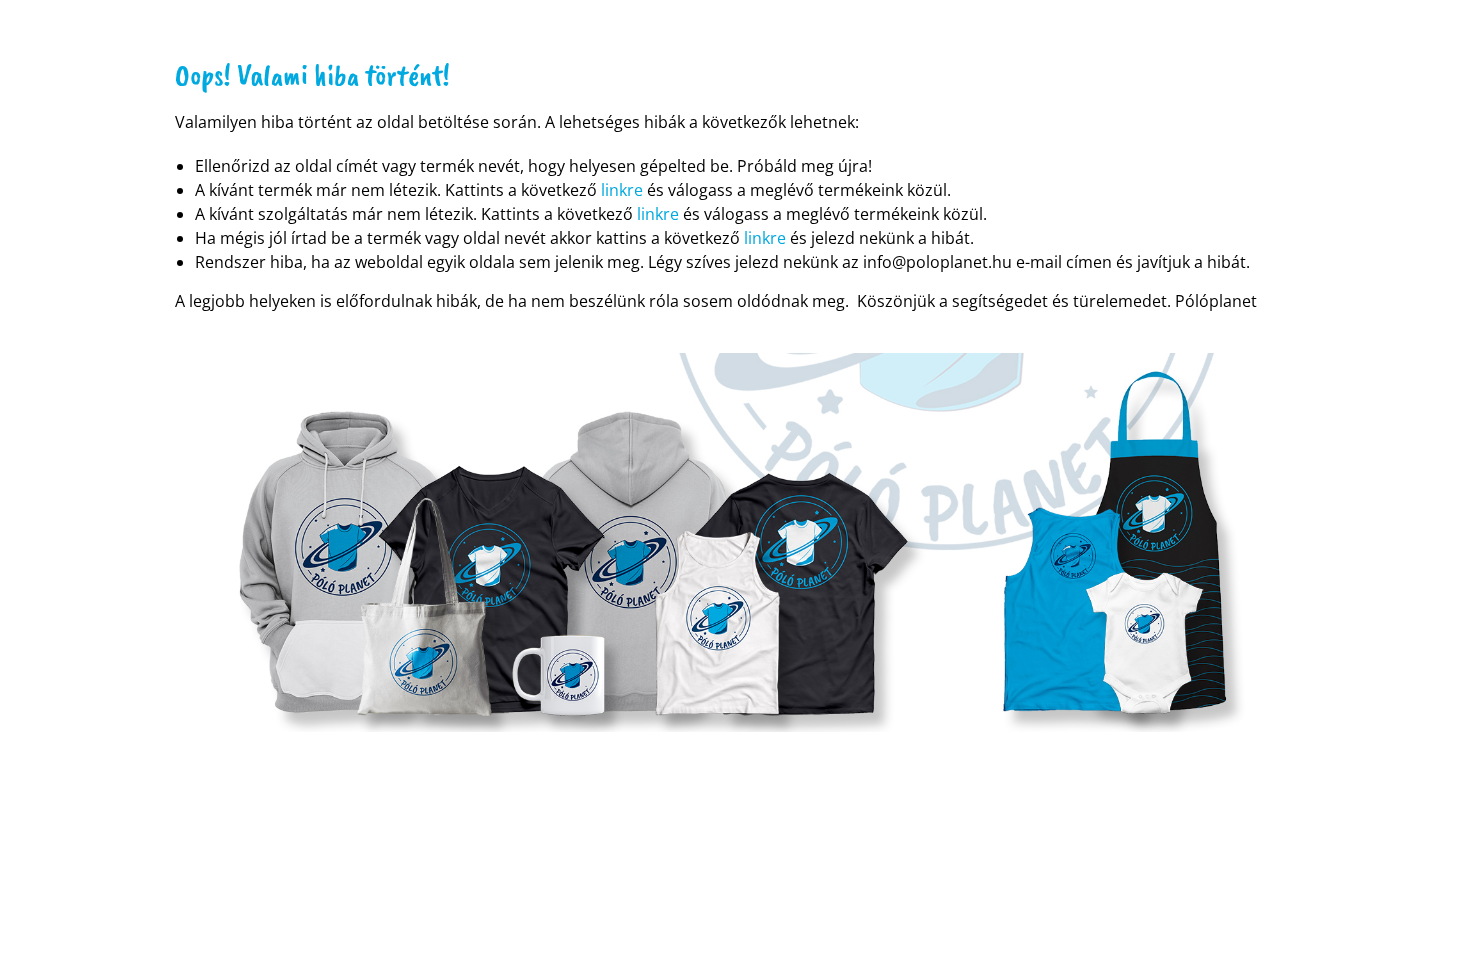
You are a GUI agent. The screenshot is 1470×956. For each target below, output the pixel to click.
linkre (622, 190)
